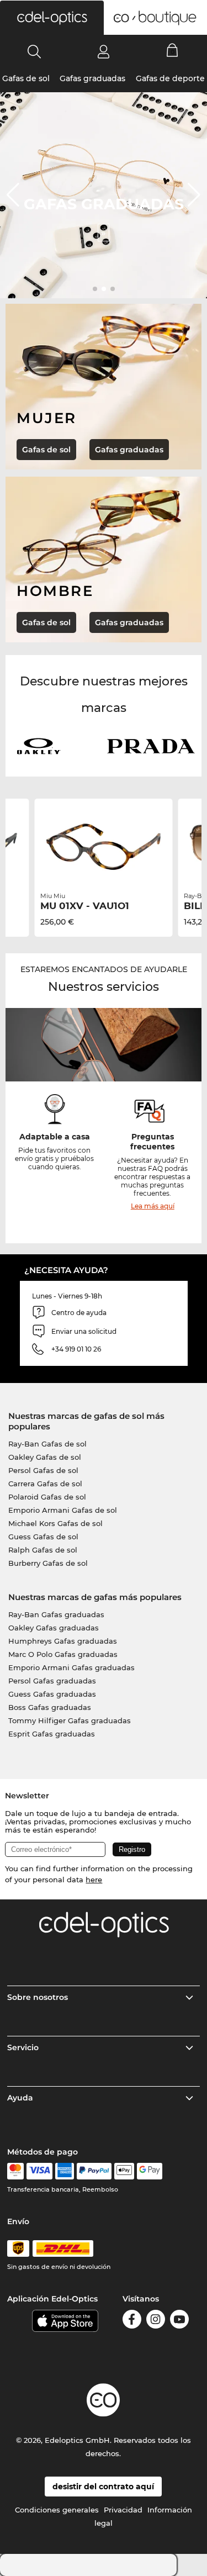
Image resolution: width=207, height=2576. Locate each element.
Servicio (23, 2047)
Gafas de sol (26, 78)
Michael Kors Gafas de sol (55, 1523)
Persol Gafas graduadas (52, 1681)
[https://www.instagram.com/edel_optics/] (156, 2321)
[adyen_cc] (15, 2171)
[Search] (34, 51)
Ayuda (20, 2098)
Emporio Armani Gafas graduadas (71, 1667)
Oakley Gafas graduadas (54, 1628)
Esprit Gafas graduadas (52, 1734)
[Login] (104, 51)
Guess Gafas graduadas (52, 1694)
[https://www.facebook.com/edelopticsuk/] (132, 2321)
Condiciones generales (57, 2510)
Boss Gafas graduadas (50, 1707)
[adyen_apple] (124, 2171)
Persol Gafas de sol (43, 1470)
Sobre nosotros (38, 1997)
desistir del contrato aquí (103, 2487)
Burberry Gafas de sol (48, 1563)
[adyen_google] (150, 2171)
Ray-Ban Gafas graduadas (56, 1614)
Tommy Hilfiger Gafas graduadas (70, 1720)
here (94, 1880)
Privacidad (123, 2510)
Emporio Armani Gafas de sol (63, 1510)
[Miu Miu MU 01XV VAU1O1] (104, 847)
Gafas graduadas (92, 78)
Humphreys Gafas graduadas (63, 1641)
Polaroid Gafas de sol (47, 1497)
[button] (52, 18)
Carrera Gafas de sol (45, 1484)
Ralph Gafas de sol (43, 1550)
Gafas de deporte (170, 78)
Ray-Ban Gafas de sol (47, 1444)
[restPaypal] (94, 2171)
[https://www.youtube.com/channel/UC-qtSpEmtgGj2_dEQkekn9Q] (179, 2321)
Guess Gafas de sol (43, 1537)
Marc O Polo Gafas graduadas (63, 1654)
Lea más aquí (153, 1206)
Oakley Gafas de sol (45, 1457)
